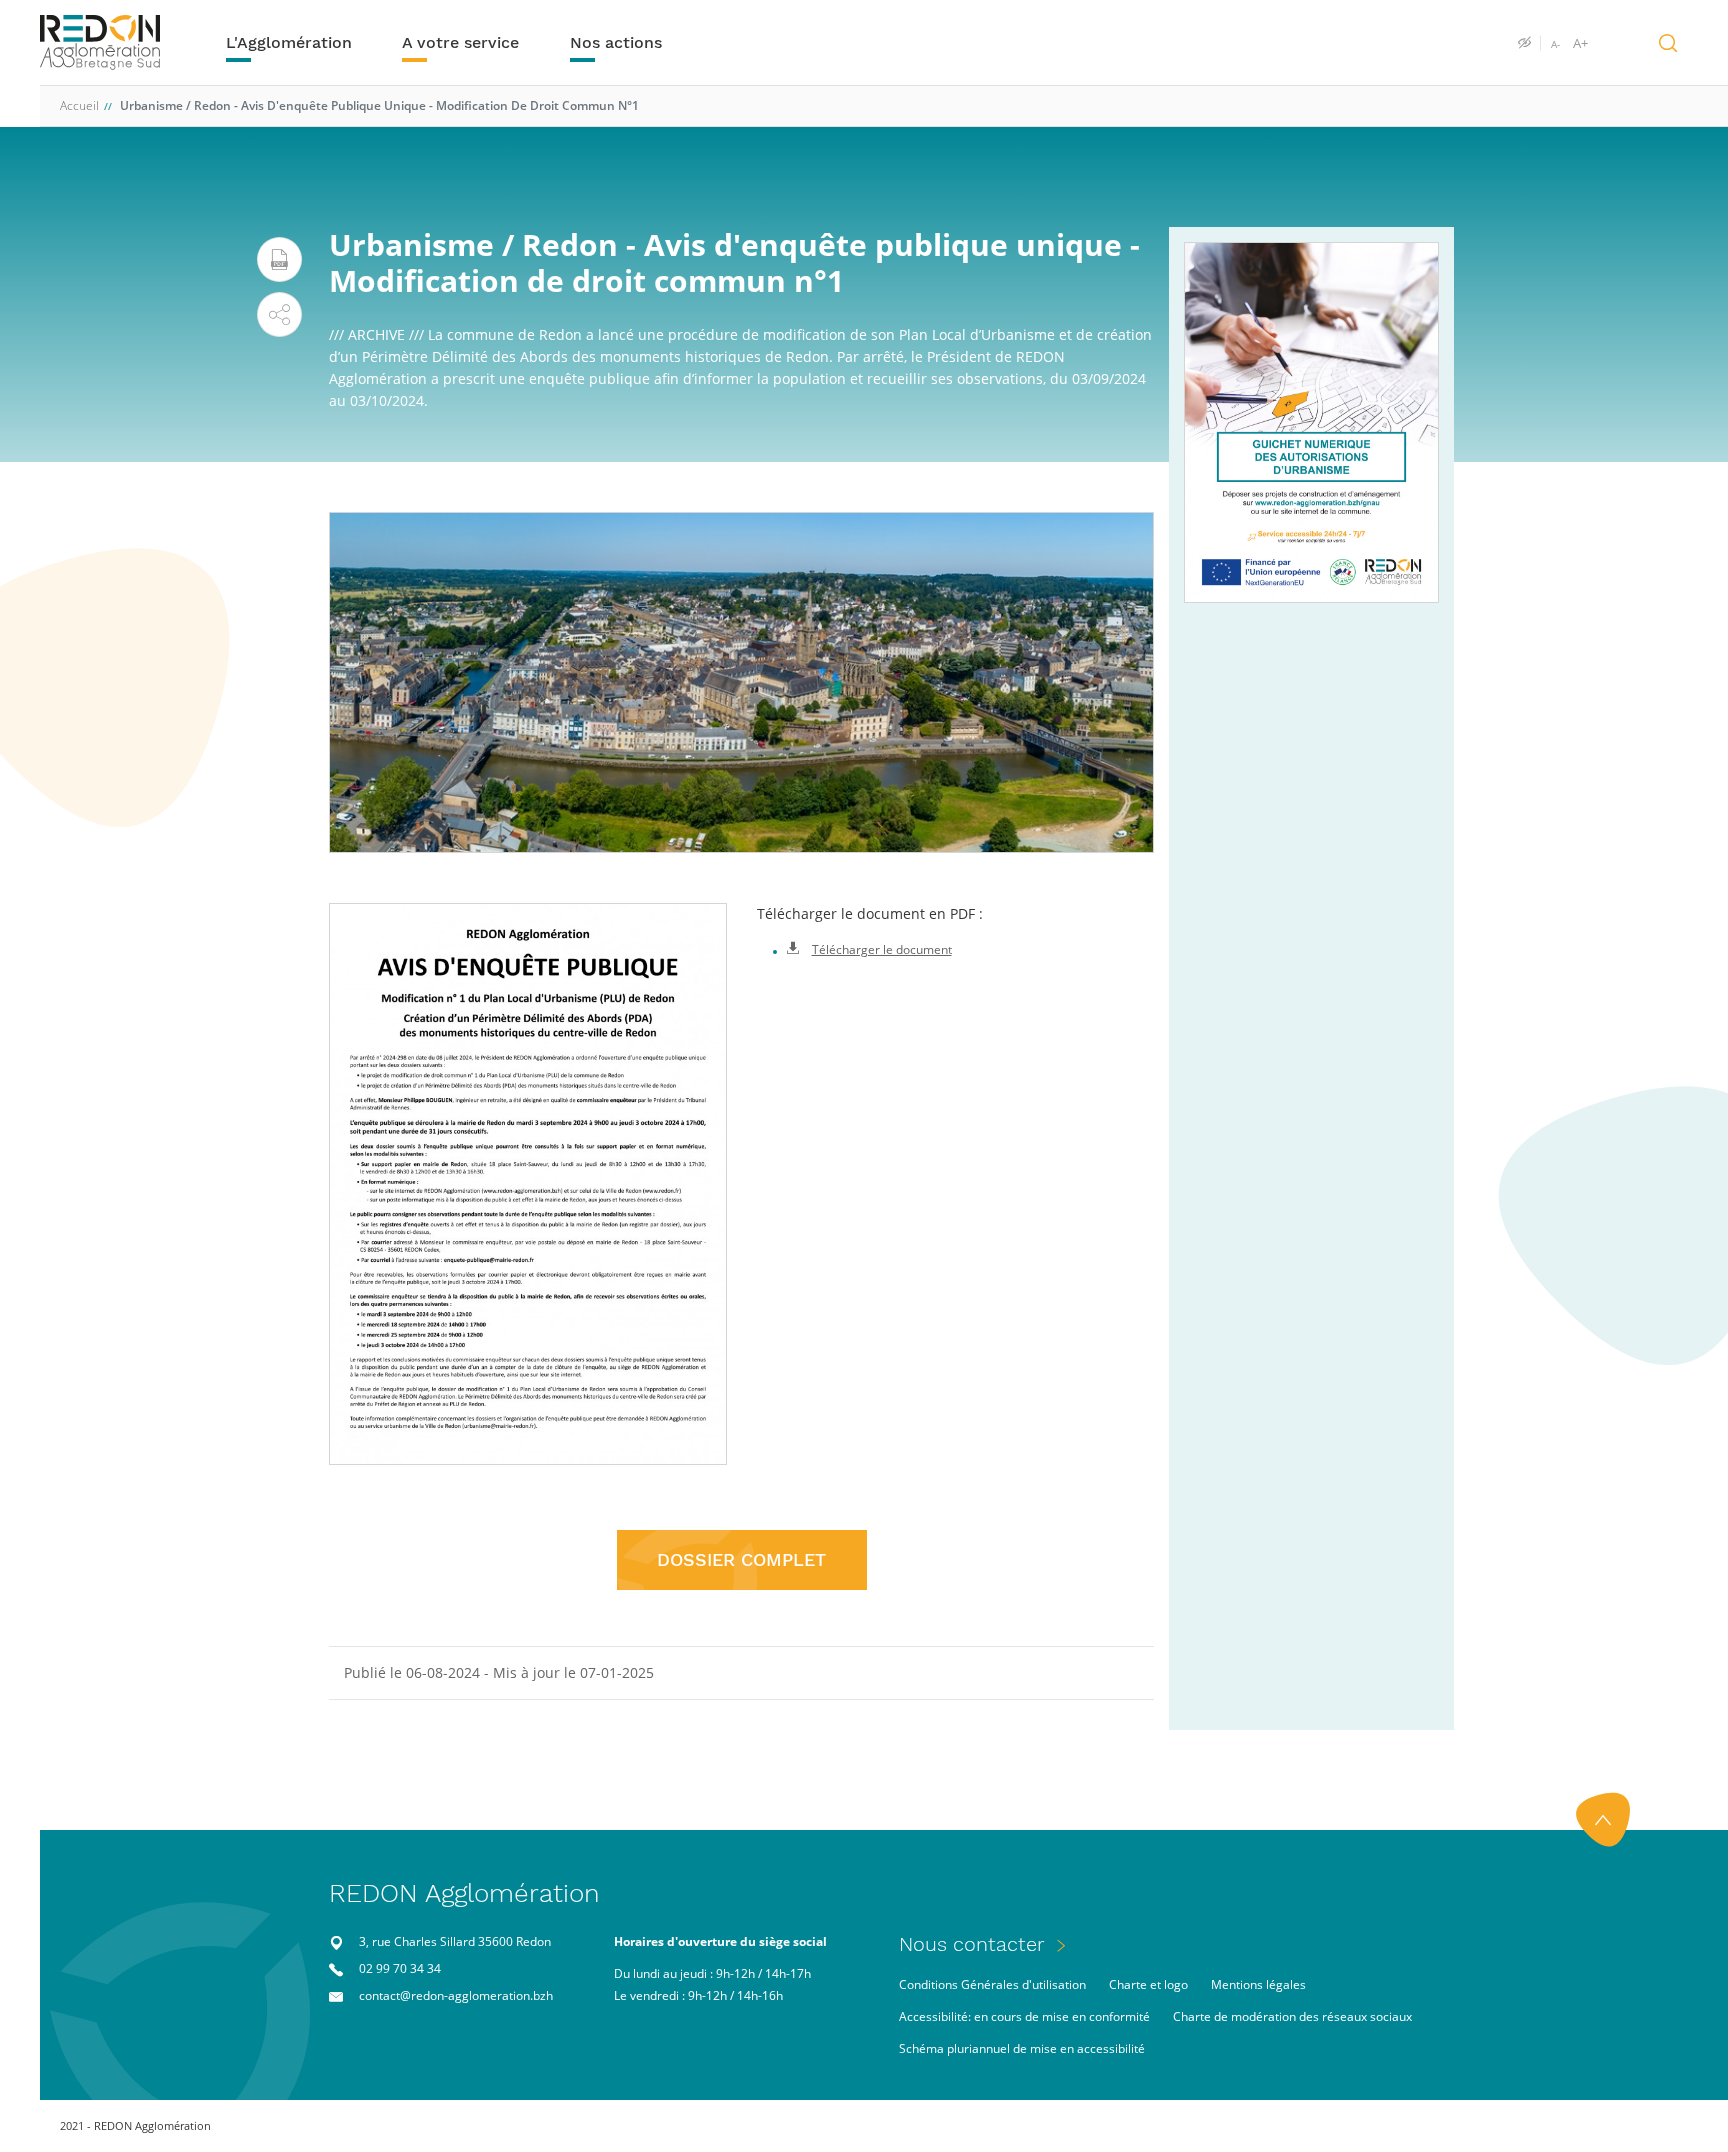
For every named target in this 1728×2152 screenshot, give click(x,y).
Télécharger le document (882, 949)
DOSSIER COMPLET (741, 1559)
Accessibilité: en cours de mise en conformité (1024, 2016)
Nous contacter (972, 1944)
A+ (1580, 43)
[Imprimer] (279, 259)
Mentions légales (1258, 1984)
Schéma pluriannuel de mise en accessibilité (1022, 2048)
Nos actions (616, 42)
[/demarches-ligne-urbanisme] (1311, 422)
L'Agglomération (289, 42)
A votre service (460, 42)
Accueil (79, 105)
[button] (279, 314)
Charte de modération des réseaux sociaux (1292, 2016)
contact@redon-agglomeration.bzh (456, 1995)
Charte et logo (1148, 1984)
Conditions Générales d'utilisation (992, 1984)
